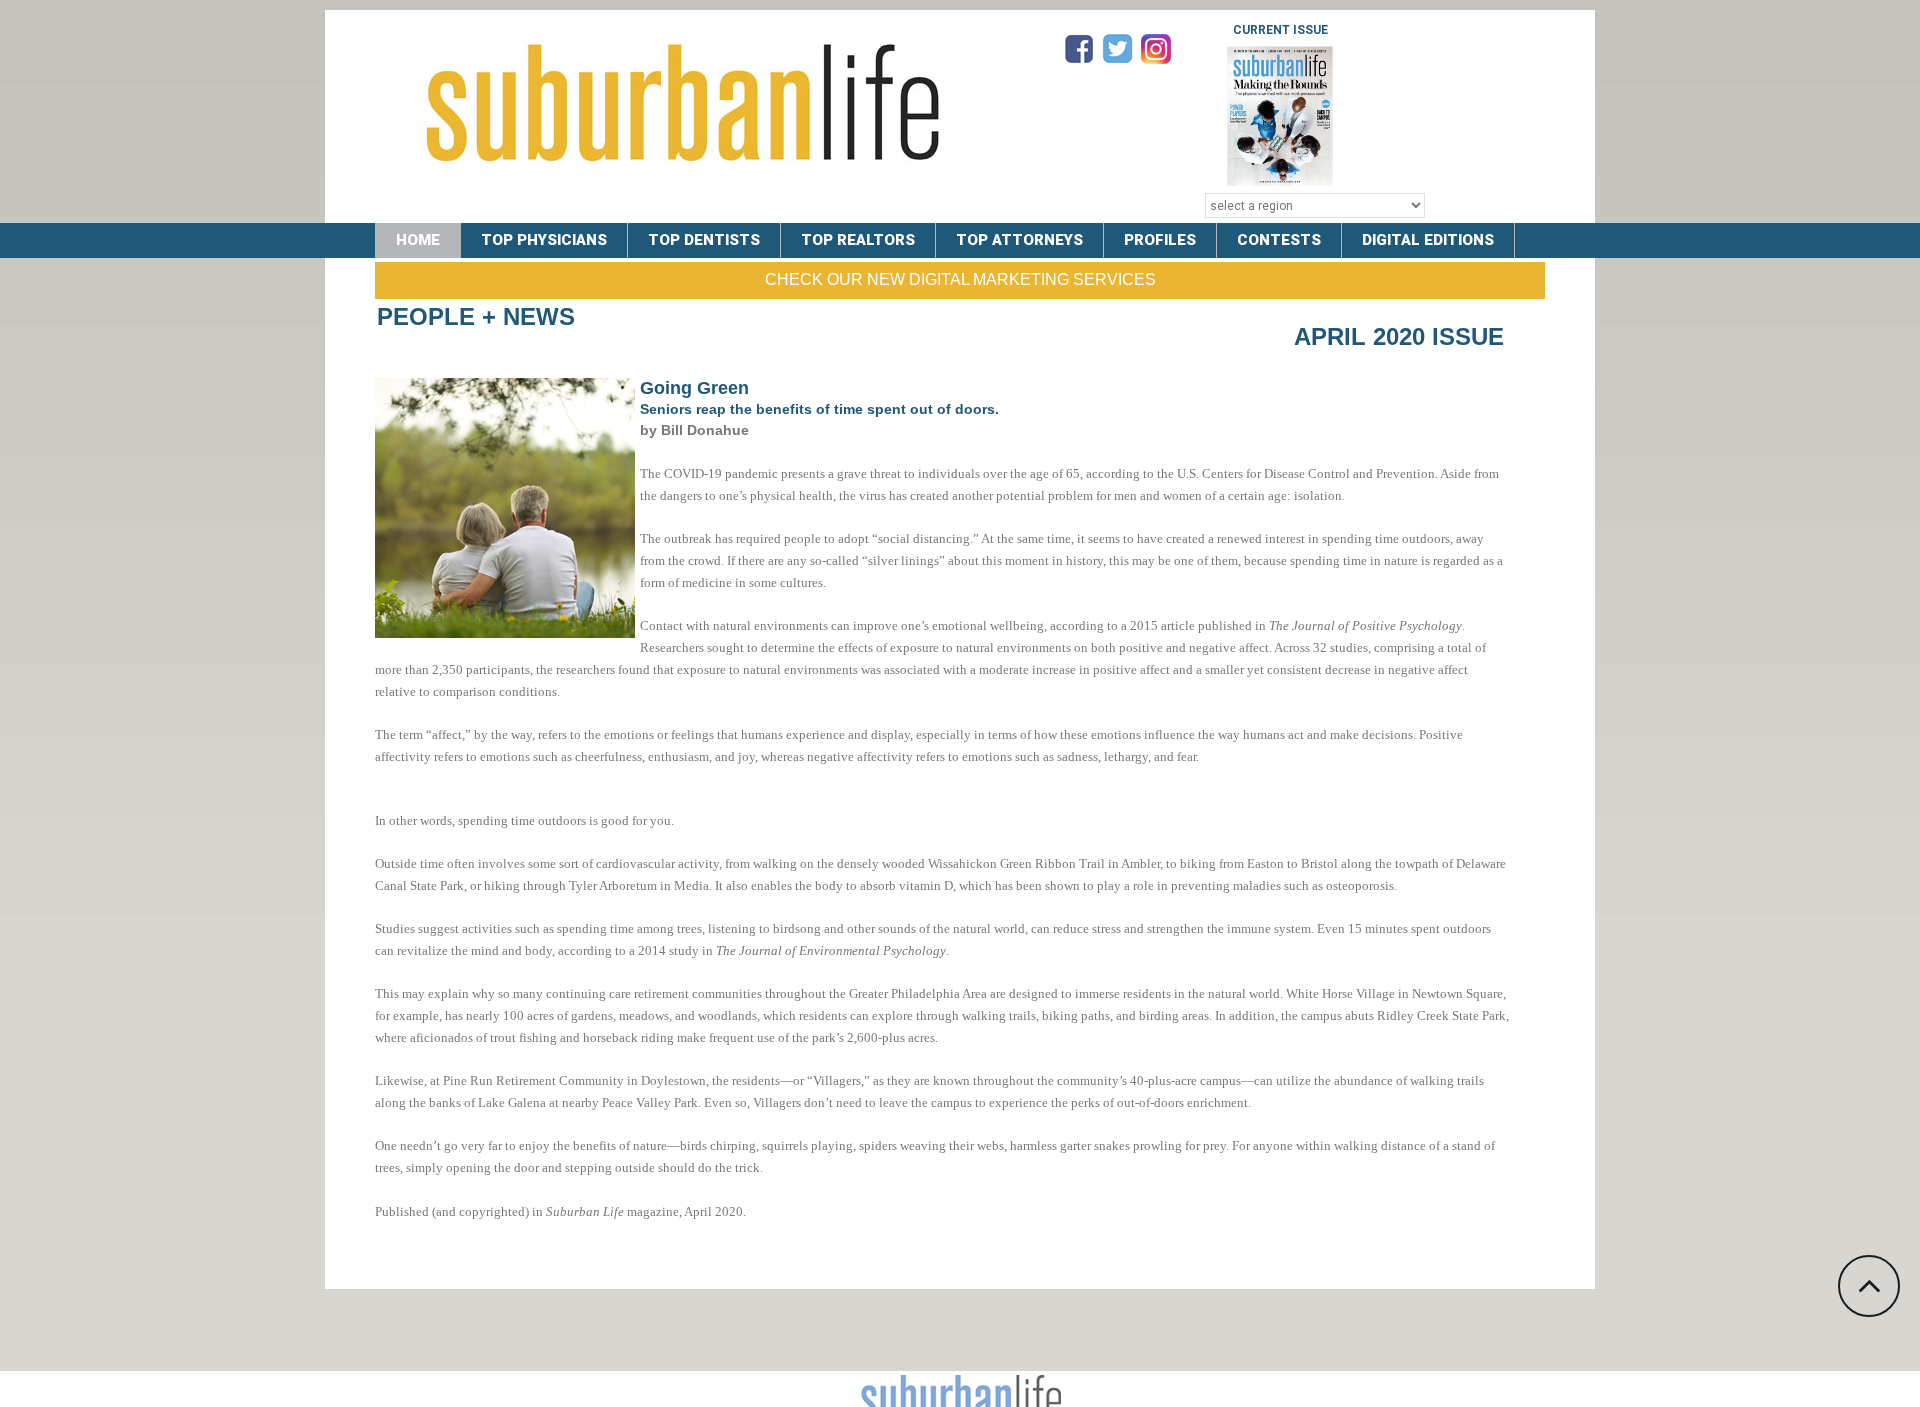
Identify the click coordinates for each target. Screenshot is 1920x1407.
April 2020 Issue (1399, 336)
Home (418, 240)
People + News (476, 316)
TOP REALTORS (858, 240)
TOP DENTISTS (704, 240)
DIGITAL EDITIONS (1428, 240)
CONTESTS (1279, 240)
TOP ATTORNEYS (1019, 240)
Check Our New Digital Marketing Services (960, 279)
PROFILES (1160, 240)
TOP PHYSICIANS (544, 240)
